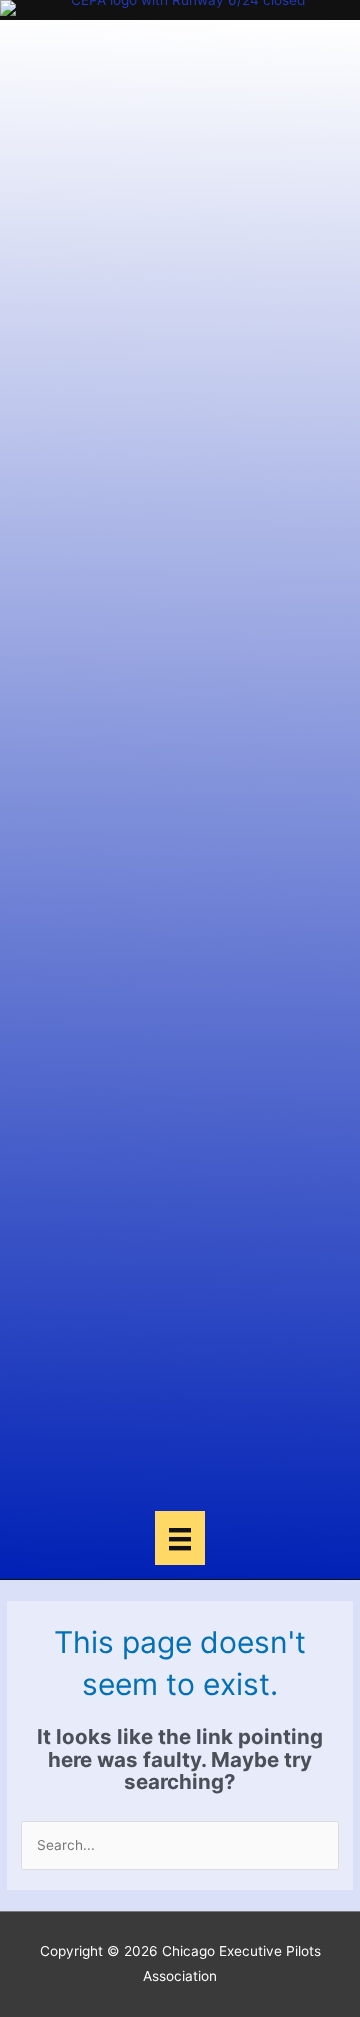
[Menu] (180, 1538)
